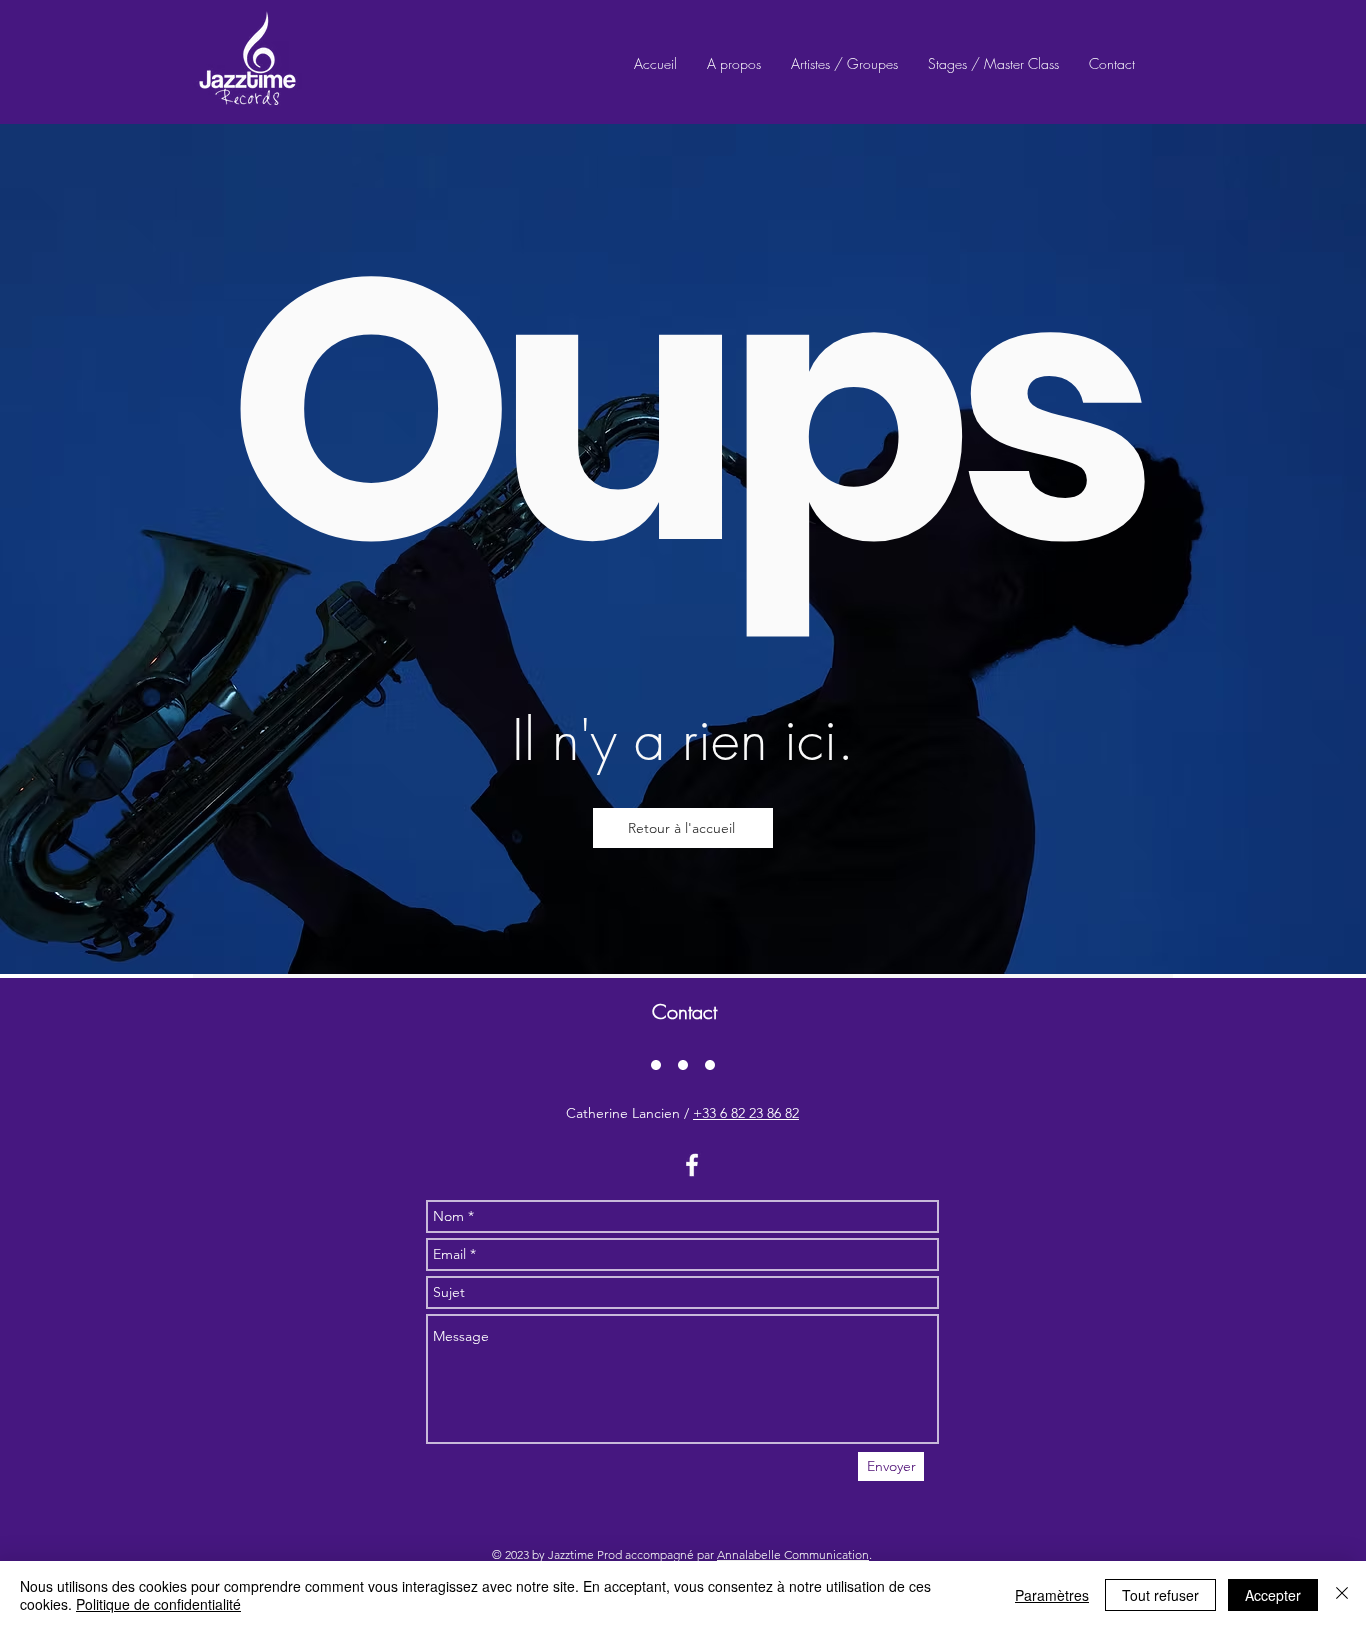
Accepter (1273, 1595)
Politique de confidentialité (158, 1604)
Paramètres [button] (1052, 1595)
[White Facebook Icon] (692, 1165)
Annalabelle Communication (793, 1554)
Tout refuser (1160, 1595)
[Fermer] (1342, 1595)
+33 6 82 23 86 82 (746, 1113)
